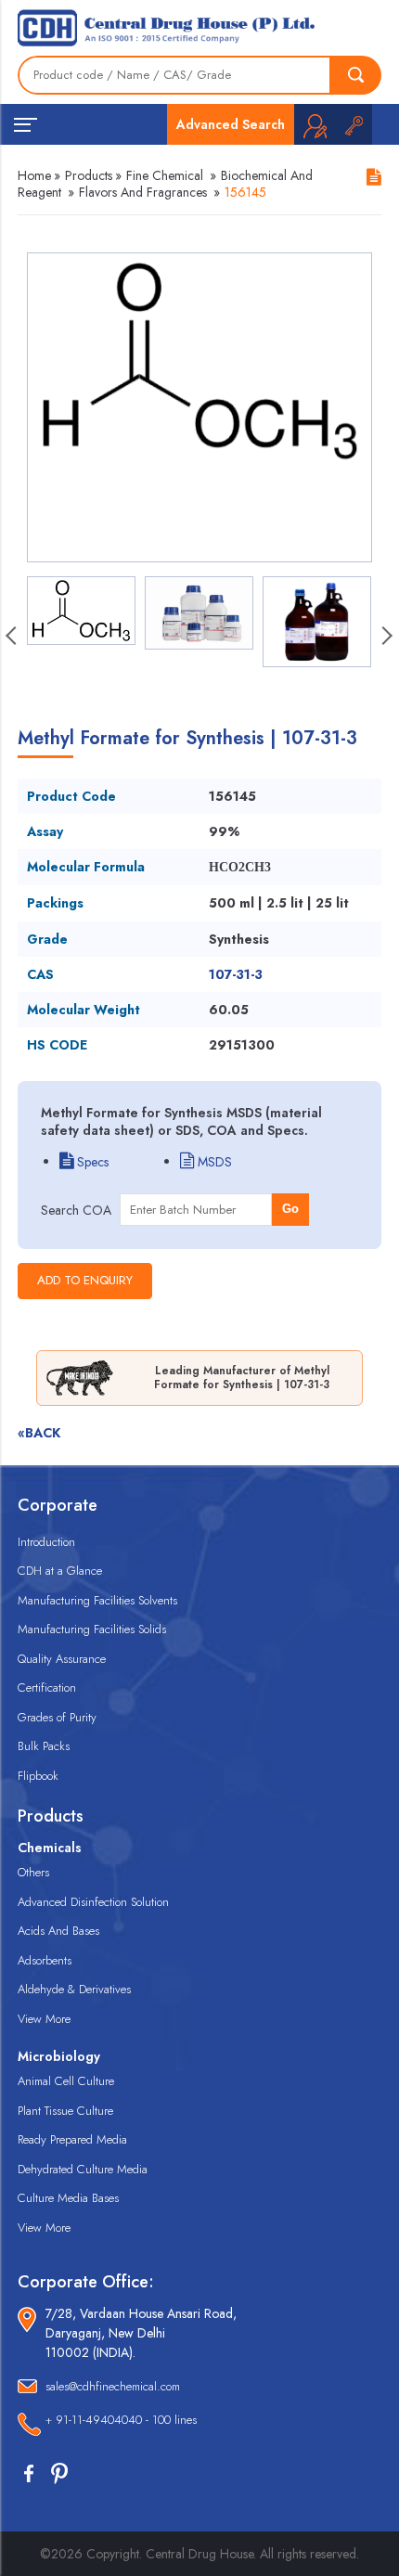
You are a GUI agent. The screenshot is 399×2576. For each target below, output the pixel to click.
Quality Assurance (62, 1659)
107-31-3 (236, 974)
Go (290, 1209)
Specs (91, 1162)
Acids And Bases (58, 1931)
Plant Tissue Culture (65, 2111)
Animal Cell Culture (66, 2081)
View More (44, 2019)
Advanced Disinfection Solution (93, 1902)
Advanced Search (231, 124)
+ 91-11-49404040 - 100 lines (121, 2420)
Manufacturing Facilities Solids (92, 1629)
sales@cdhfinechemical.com (113, 2386)
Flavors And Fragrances (143, 192)
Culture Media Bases (68, 2198)
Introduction (46, 1542)
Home (34, 175)
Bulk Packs (44, 1746)
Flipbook (38, 1776)
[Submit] (356, 75)
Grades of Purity (57, 1717)
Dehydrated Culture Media (83, 2169)
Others (33, 1872)
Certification (47, 1687)
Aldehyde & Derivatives (74, 1989)
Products (89, 175)
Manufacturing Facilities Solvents (97, 1600)
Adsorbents (45, 1960)
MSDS (213, 1162)
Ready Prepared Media (72, 2139)
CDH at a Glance (60, 1571)
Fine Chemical (165, 175)
